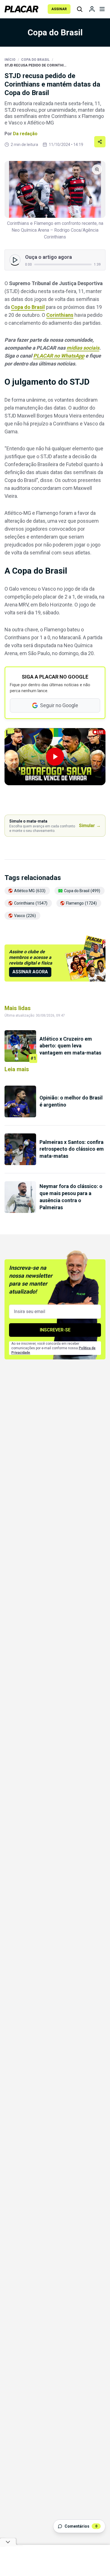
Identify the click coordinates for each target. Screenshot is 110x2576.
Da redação (25, 134)
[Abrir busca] (80, 9)
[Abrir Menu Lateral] (102, 9)
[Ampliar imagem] (55, 189)
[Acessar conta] (92, 9)
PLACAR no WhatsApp (59, 356)
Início (10, 60)
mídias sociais (83, 348)
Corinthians (60, 315)
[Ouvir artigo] (15, 260)
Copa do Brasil (35, 60)
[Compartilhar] (100, 142)
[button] (55, 757)
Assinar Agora (30, 972)
